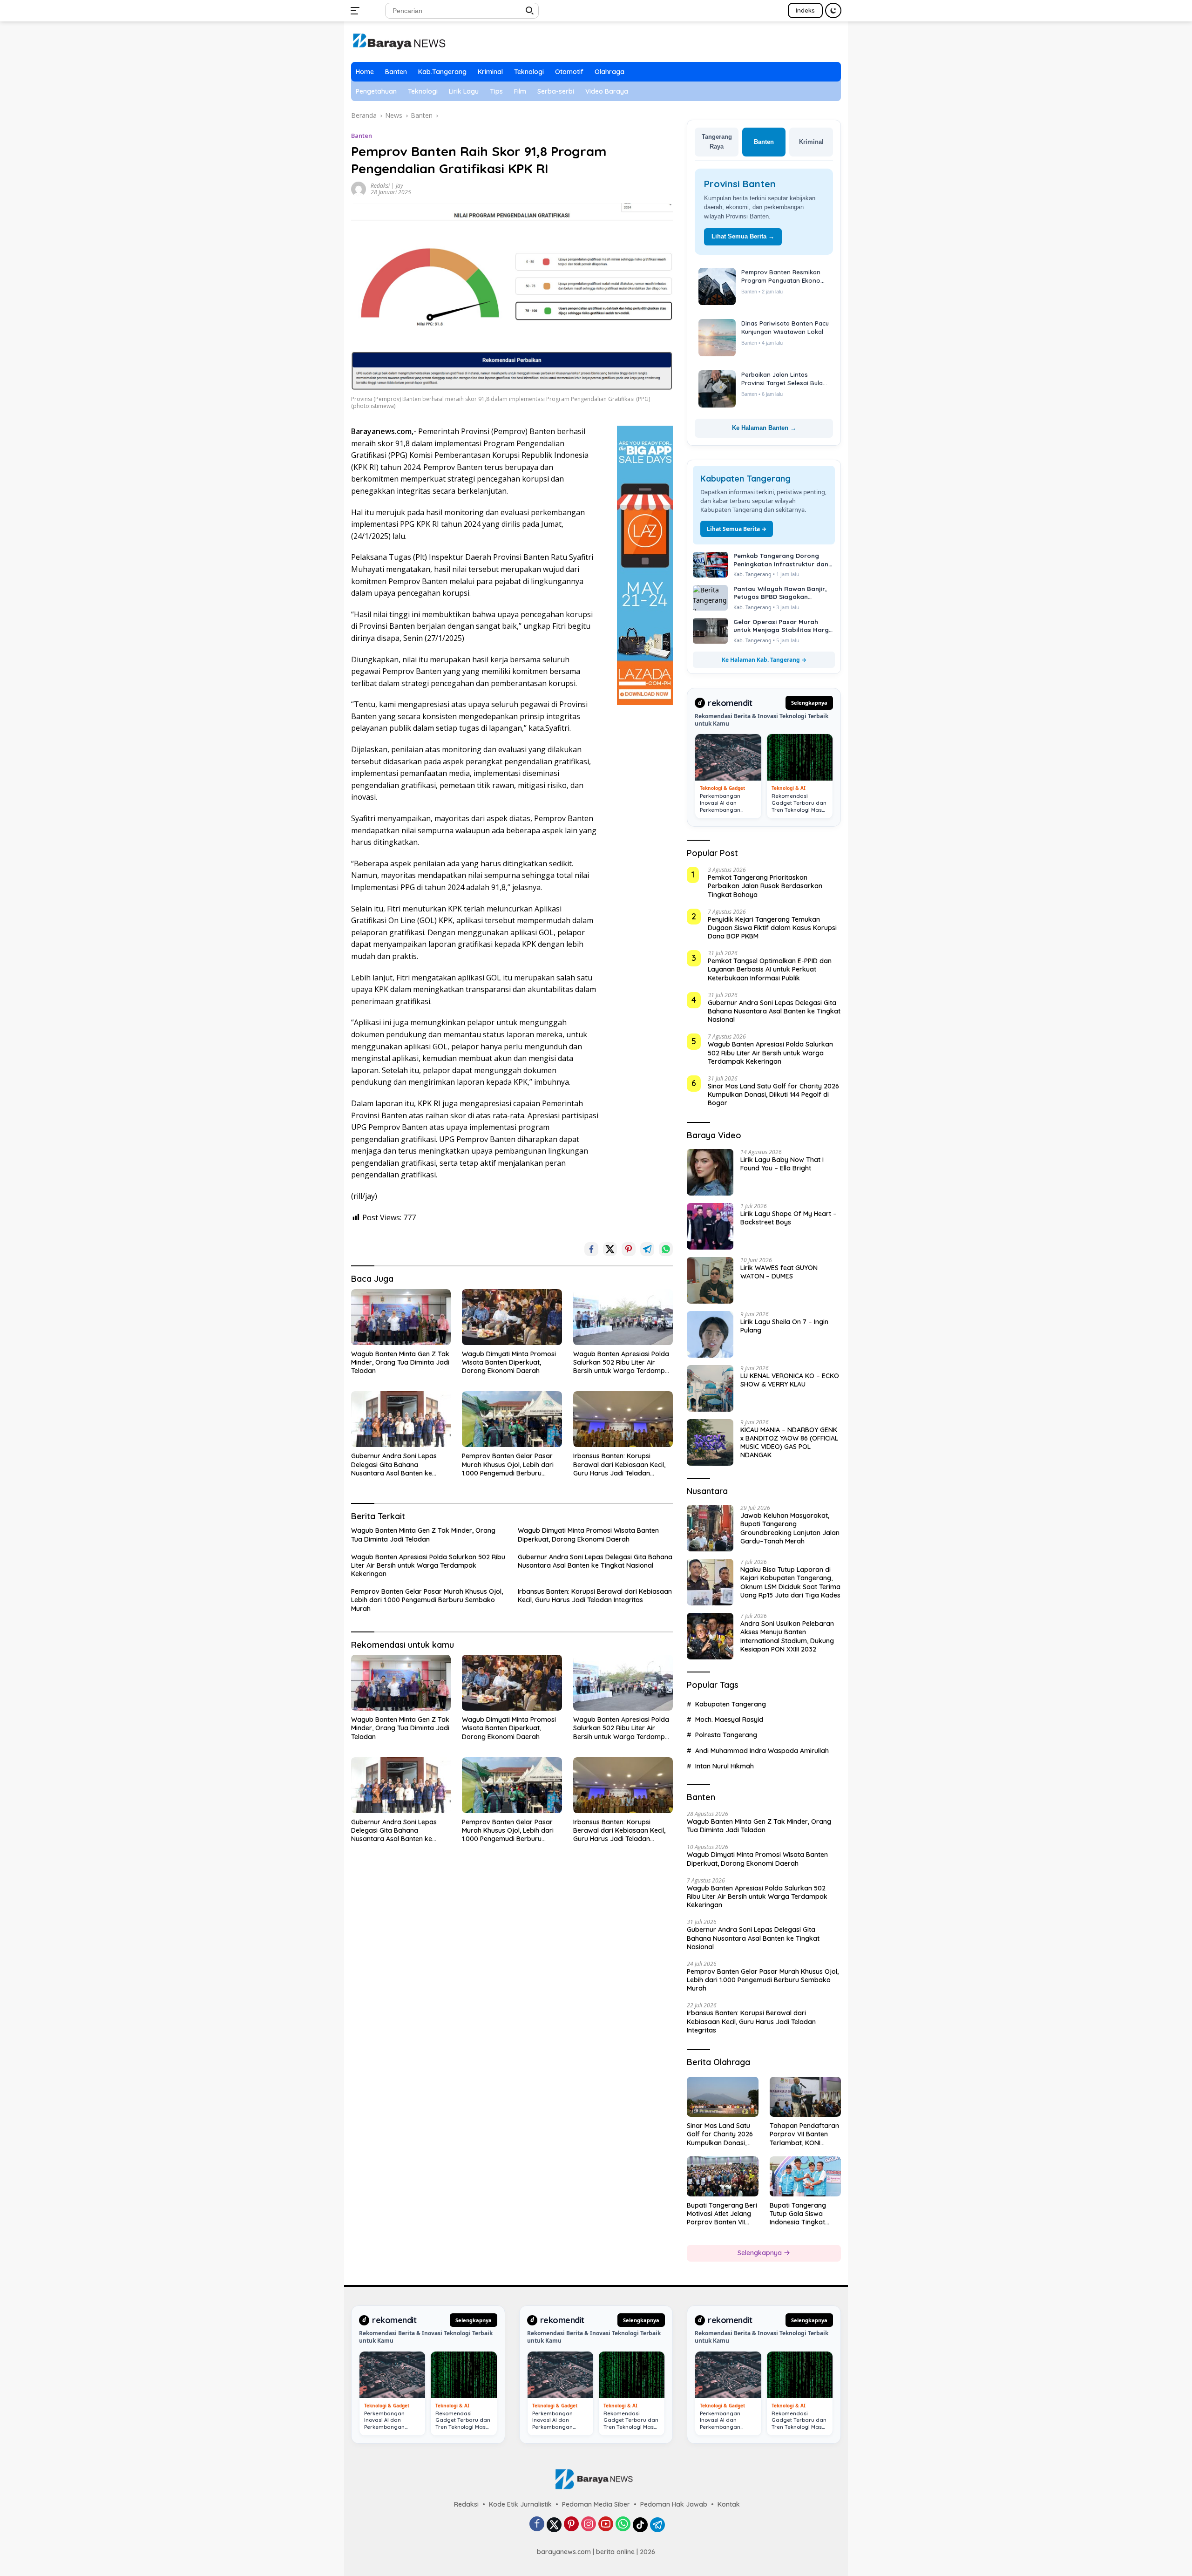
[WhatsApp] (623, 2525)
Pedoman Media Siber (596, 2504)
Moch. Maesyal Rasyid (729, 1720)
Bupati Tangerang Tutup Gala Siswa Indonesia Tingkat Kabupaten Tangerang (805, 2214)
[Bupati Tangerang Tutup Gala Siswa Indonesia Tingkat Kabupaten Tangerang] (805, 2176)
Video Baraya (607, 91)
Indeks (805, 10)
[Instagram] (589, 2525)
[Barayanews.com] (399, 41)
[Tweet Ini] (610, 1249)
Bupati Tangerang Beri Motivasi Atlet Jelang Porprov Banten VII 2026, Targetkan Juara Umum (722, 2214)
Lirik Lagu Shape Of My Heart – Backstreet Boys (789, 1218)
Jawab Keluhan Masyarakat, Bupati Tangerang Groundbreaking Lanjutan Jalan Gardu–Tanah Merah (790, 1528)
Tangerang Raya (717, 142)
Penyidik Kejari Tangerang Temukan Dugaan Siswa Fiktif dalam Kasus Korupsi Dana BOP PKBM (772, 928)
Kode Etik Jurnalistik (520, 2504)
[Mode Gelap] (833, 10)
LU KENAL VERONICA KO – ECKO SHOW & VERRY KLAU (790, 1380)
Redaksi (466, 2504)
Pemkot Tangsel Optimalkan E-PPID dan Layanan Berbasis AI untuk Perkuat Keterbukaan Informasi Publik (770, 969)
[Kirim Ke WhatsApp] (666, 1249)
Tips (496, 91)
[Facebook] (537, 2525)
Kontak (729, 2504)
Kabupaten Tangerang (731, 1704)
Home (365, 72)
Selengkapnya (809, 703)
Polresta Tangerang (726, 1735)
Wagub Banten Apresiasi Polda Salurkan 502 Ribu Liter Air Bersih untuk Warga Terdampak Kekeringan (623, 1363)
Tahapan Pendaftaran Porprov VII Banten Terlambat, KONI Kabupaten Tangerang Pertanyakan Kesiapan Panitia (805, 2134)
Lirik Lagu (464, 91)
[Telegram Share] (647, 1249)
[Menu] (357, 11)
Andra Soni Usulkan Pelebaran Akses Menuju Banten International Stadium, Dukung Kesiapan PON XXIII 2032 (787, 1636)
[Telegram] (657, 2525)
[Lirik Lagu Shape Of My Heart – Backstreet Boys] (710, 1226)
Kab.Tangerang (442, 72)
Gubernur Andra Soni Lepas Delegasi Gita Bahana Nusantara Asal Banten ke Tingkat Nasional (394, 1465)
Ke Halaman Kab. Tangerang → (764, 660)
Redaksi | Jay (387, 186)
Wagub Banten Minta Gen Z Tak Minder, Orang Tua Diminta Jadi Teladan (400, 1362)
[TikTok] (640, 2525)
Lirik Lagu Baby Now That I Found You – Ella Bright (782, 1164)
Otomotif (569, 72)
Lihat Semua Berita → (743, 236)
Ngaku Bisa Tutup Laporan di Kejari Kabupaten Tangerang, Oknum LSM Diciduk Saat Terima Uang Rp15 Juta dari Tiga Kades (790, 1582)
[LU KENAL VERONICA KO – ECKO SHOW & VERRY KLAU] (710, 1388)
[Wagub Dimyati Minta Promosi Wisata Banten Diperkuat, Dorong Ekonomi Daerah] (512, 1317)
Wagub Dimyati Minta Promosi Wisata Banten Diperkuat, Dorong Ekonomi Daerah (509, 1362)
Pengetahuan (376, 91)
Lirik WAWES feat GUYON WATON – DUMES (779, 1272)
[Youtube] (606, 2525)
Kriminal (490, 72)
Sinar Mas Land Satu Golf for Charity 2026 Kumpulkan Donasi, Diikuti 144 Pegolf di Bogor (773, 1094)
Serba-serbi (556, 91)
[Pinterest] (571, 2525)
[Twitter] (554, 2525)
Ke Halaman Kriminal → (764, 428)
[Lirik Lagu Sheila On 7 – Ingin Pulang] (710, 1334)
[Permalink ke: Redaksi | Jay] (359, 188)
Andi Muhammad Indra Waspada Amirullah (762, 1751)
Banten (396, 72)
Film (520, 91)
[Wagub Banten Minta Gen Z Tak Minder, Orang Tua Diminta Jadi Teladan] (401, 1317)
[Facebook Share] (591, 1249)
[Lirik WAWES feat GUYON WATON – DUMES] (710, 1280)
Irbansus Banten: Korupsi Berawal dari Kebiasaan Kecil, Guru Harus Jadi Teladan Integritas (619, 1465)
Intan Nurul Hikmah (725, 1766)
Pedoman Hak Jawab (674, 2504)
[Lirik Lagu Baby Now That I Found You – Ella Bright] (710, 1172)
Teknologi (529, 72)
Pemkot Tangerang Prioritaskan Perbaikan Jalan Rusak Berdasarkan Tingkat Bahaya (765, 886)
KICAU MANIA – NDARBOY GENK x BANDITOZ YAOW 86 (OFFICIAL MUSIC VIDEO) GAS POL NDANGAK (789, 1443)
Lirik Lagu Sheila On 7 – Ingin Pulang (784, 1326)
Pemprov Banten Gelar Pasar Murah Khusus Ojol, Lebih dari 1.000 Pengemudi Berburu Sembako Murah (508, 1465)
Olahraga (610, 72)
